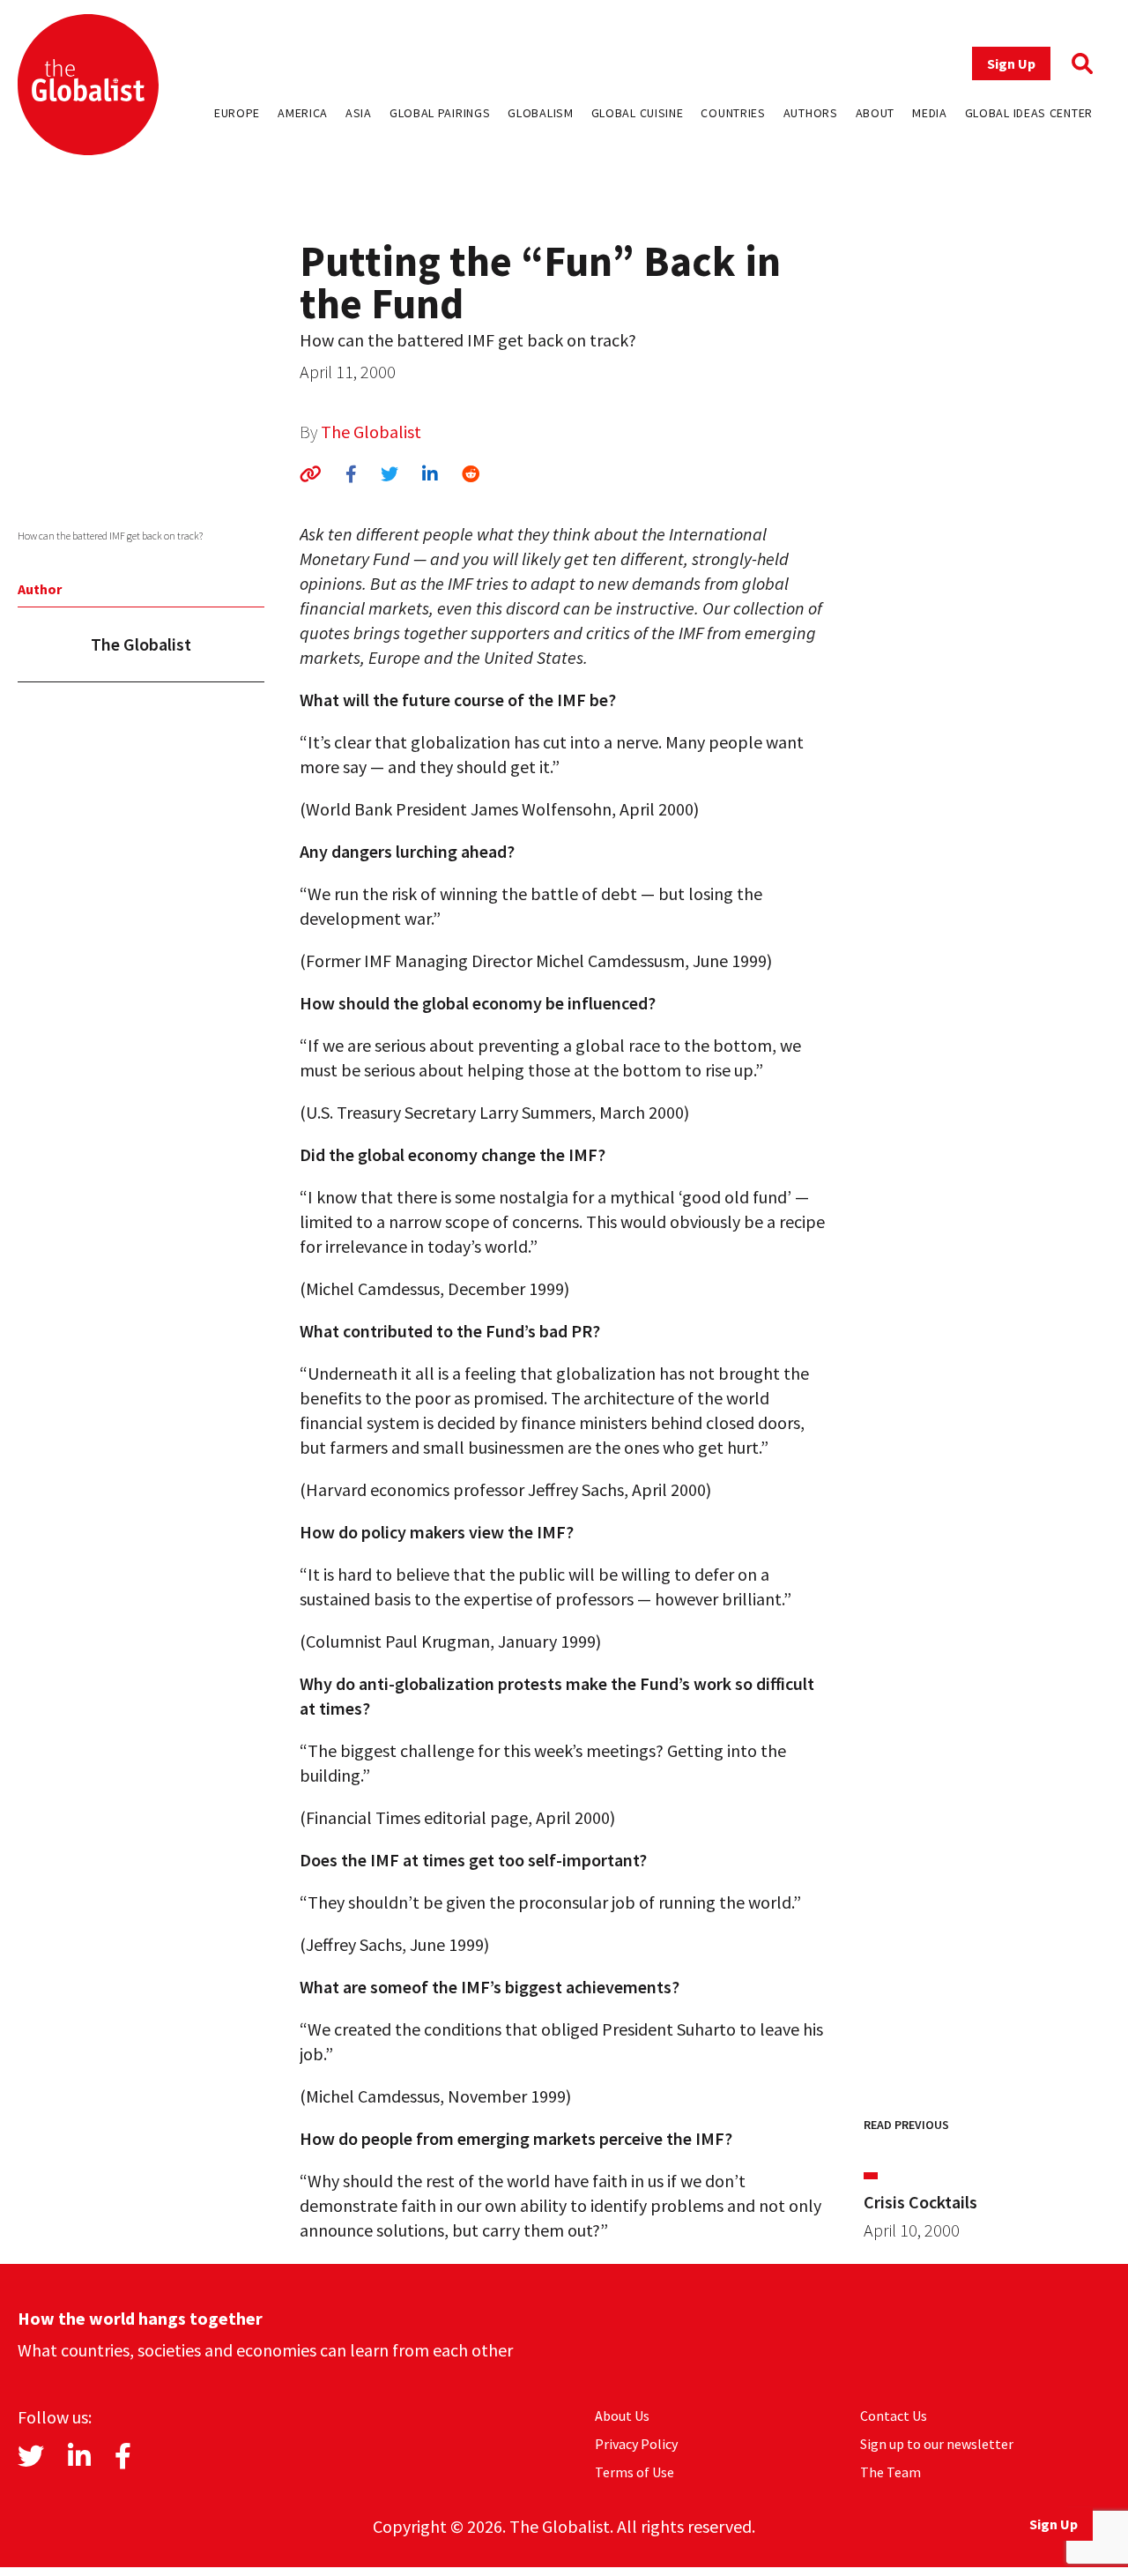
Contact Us (894, 2416)
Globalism (540, 113)
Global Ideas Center (1029, 113)
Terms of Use (634, 2472)
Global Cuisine (638, 113)
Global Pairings (440, 113)
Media (930, 113)
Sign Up (1011, 63)
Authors (811, 113)
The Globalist (371, 432)
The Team (891, 2472)
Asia (359, 113)
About (876, 113)
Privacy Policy (636, 2444)
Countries (733, 113)
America (303, 113)
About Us (622, 2416)
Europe (237, 113)
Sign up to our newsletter (937, 2444)
